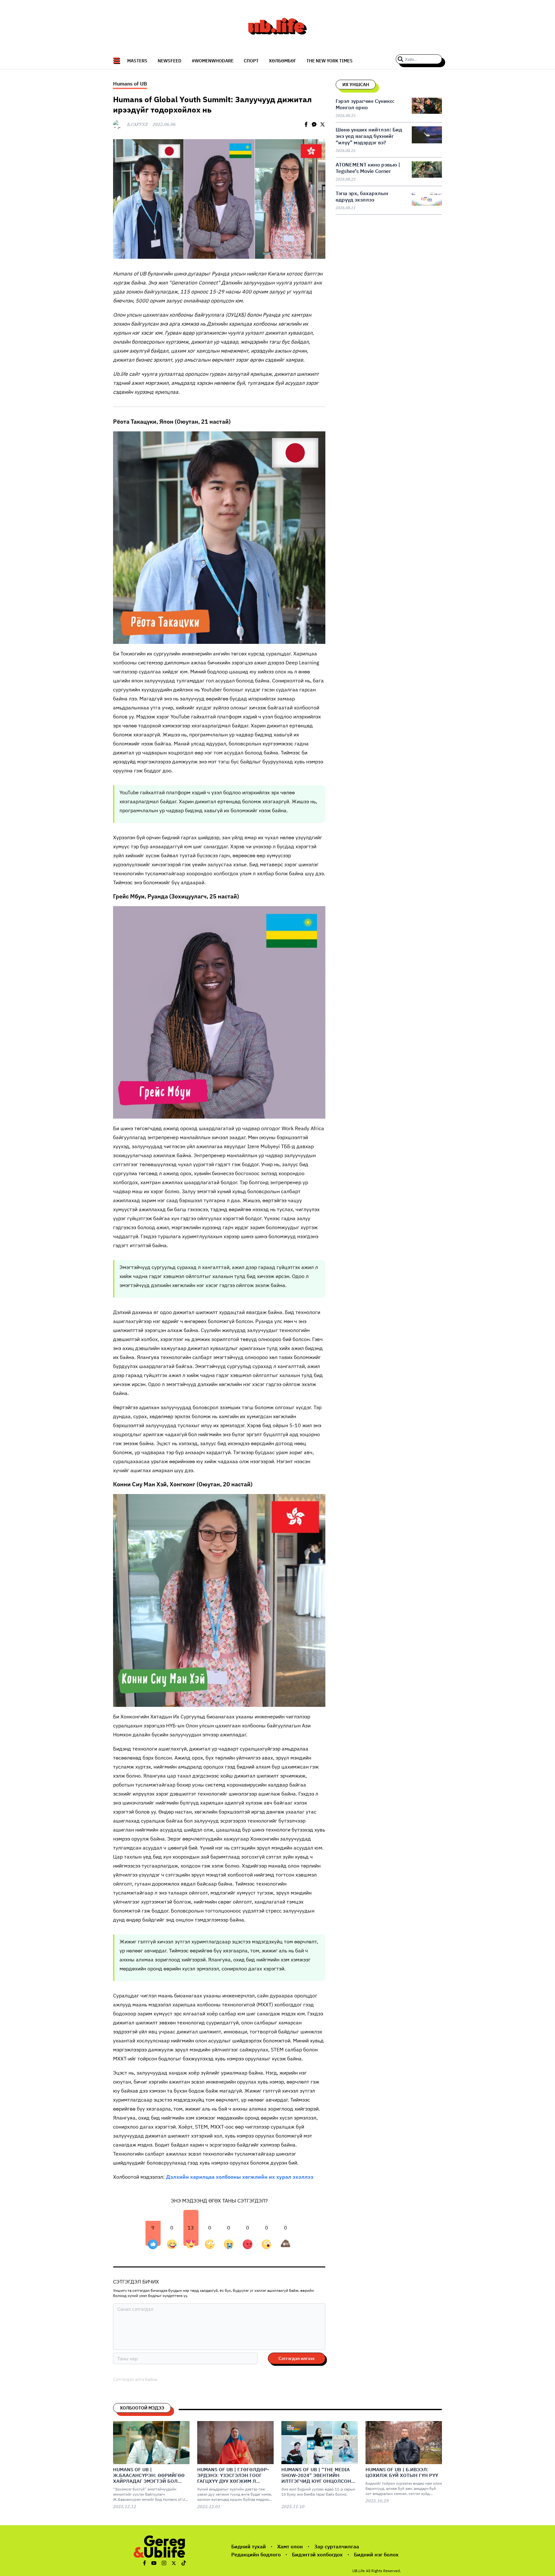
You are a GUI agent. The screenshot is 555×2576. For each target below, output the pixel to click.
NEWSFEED (170, 61)
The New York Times (330, 61)
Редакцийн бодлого (256, 2554)
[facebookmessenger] (314, 124)
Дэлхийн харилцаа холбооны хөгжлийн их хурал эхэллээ (240, 2177)
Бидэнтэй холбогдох (317, 2554)
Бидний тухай (249, 2546)
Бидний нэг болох (376, 2554)
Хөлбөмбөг (282, 61)
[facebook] (306, 124)
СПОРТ (251, 61)
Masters (137, 61)
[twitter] (322, 124)
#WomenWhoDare (213, 61)
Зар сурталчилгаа (337, 2546)
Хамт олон (290, 2546)
